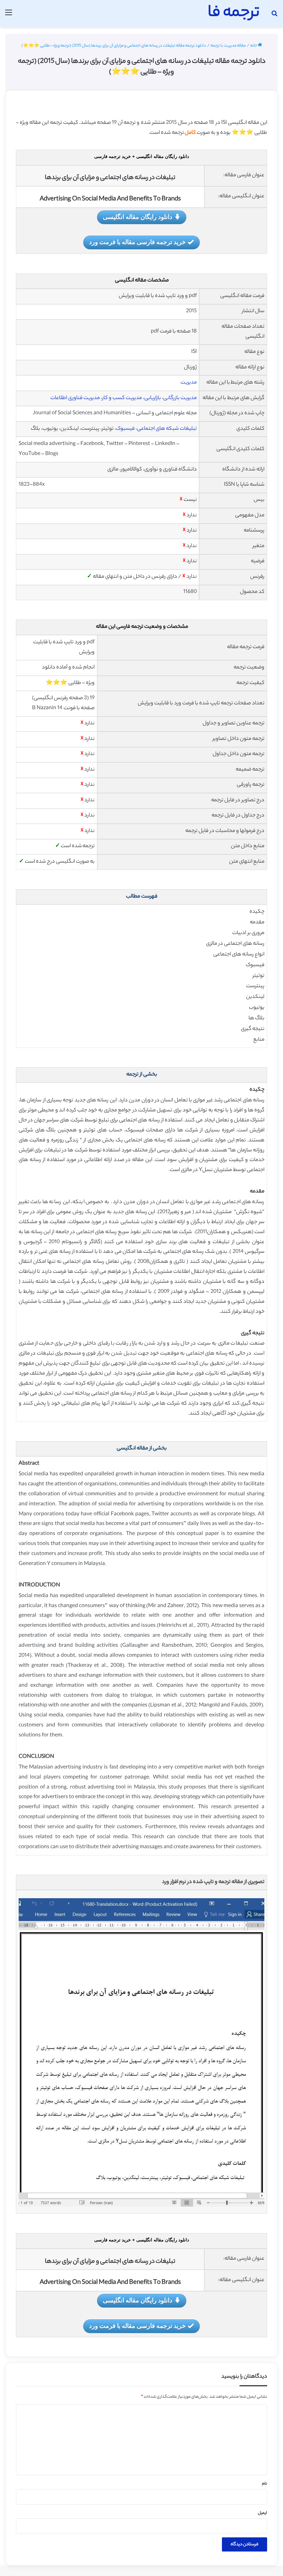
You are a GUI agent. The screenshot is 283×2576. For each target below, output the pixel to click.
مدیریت (189, 383)
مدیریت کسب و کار (122, 398)
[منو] (9, 16)
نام (265, 2484)
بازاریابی (153, 398)
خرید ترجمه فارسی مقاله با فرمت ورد (137, 242)
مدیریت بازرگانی (180, 398)
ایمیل (262, 2513)
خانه (254, 46)
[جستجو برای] (274, 16)
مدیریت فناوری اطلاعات (75, 398)
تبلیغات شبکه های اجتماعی (167, 429)
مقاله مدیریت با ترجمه (228, 46)
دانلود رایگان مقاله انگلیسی (138, 217)
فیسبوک (125, 429)
